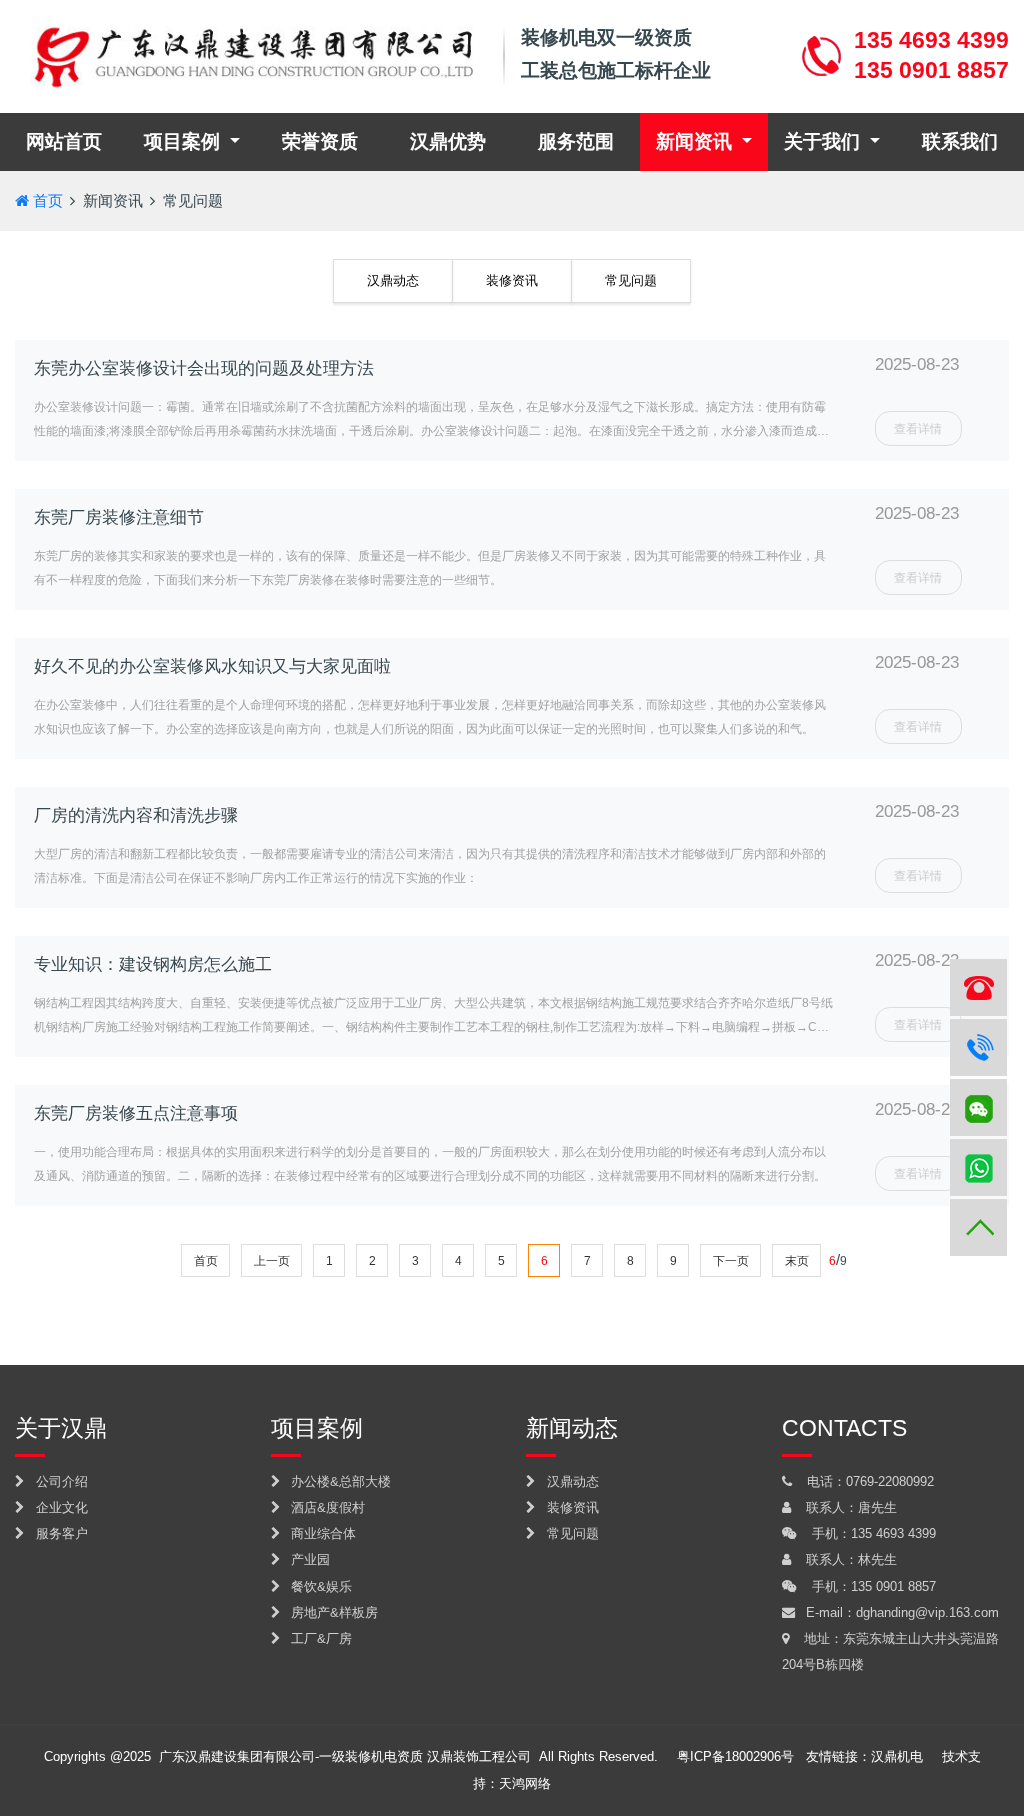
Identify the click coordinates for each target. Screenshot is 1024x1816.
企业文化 (60, 1507)
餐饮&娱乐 (319, 1586)
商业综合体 (321, 1533)
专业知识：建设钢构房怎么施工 (153, 964)
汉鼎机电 (897, 1756)
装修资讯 (512, 280)
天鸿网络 (525, 1783)
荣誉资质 (320, 141)
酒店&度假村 (326, 1507)
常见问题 (193, 200)
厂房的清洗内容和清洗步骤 (136, 815)
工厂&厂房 (319, 1638)
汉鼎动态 (393, 280)
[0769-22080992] (978, 987)
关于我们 (824, 141)
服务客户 (60, 1533)
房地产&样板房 (332, 1612)
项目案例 (184, 141)
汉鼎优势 (448, 141)
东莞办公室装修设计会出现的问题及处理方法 (204, 368)
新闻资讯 (696, 141)
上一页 (272, 1261)
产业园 (308, 1559)
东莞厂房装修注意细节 (119, 517)
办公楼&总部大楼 (339, 1481)
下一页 (731, 1261)
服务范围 (576, 141)
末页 (797, 1261)
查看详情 (918, 429)
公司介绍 (60, 1481)
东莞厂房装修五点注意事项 (136, 1113)
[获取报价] (978, 1167)
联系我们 (960, 141)
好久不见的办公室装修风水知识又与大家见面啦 (212, 666)
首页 (48, 200)
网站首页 (77, 141)
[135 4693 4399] (978, 1047)
